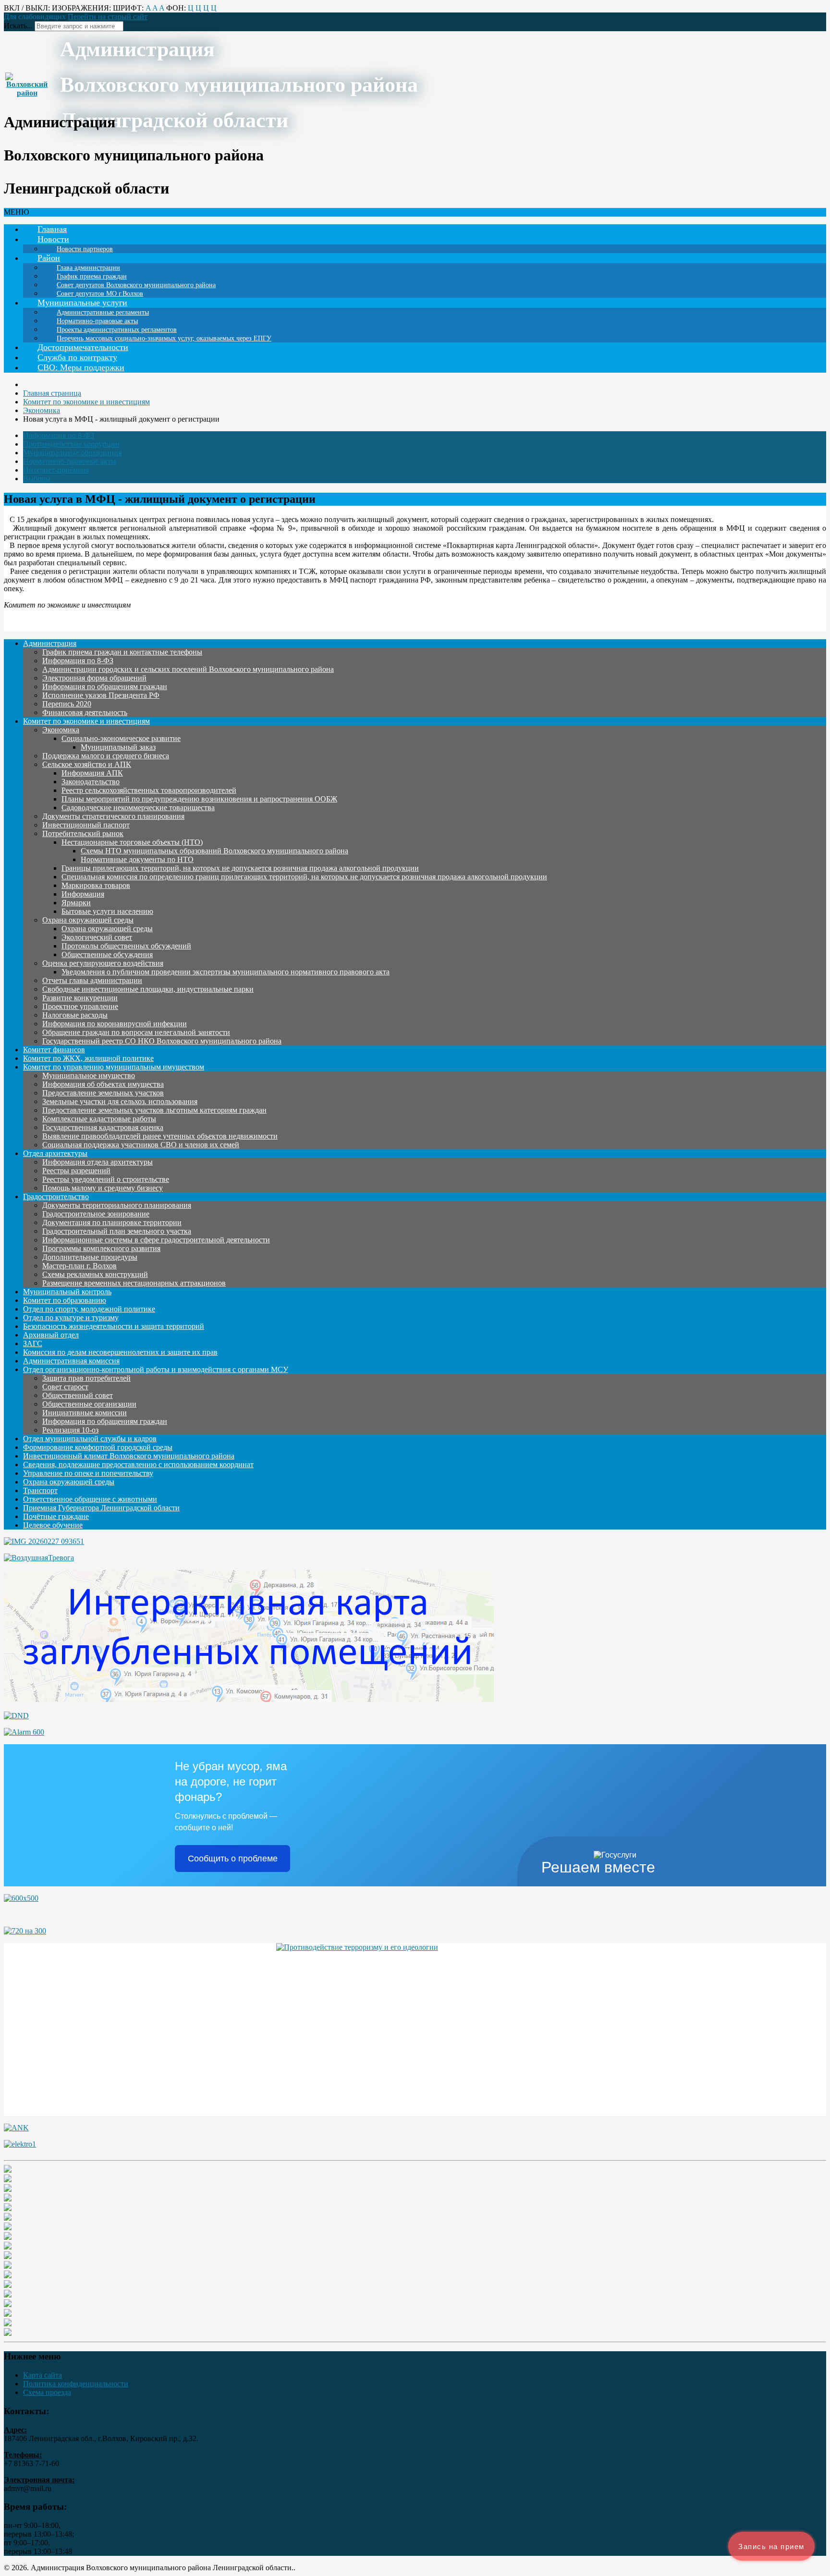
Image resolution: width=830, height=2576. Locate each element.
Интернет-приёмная (56, 470)
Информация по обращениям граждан (105, 687)
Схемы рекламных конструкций (95, 1274)
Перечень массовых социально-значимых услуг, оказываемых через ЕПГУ (164, 338)
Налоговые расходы (75, 1015)
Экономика (61, 730)
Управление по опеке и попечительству (88, 1473)
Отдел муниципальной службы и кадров (90, 1439)
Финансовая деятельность (85, 712)
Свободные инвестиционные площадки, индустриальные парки (148, 989)
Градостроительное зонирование (96, 1214)
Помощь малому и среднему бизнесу (103, 1188)
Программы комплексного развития (101, 1248)
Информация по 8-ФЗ (59, 435)
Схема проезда (47, 2392)
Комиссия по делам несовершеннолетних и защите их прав (120, 1352)
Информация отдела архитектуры (98, 1162)
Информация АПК (92, 773)
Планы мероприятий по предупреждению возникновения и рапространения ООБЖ (199, 799)
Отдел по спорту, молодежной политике (89, 1309)
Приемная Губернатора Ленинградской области (101, 1508)
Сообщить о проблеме (233, 1859)
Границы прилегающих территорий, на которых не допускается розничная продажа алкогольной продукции (240, 868)
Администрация (50, 643)
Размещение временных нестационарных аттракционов (134, 1283)
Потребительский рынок (83, 833)
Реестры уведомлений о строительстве (106, 1179)
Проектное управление (80, 1006)
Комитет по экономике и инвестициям (86, 721)
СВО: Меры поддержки (81, 367)
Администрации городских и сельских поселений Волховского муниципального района (188, 669)
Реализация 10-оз (70, 1430)
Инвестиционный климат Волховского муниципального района (129, 1456)
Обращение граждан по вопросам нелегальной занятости (136, 1032)
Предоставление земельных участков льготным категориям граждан (154, 1110)
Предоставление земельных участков (103, 1093)
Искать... (18, 26)
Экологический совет (97, 937)
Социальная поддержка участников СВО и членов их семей (141, 1145)
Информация (83, 894)
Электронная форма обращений (94, 678)
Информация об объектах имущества (103, 1084)
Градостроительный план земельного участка (117, 1231)
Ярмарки (76, 903)
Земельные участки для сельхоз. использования (120, 1101)
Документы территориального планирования (117, 1205)
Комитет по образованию (65, 1300)
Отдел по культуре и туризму (71, 1318)
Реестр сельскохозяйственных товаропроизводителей (149, 790)
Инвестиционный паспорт (86, 825)
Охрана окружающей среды (88, 920)
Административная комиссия (71, 1361)
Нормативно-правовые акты (70, 461)
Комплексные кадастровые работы (99, 1119)
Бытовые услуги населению (107, 911)
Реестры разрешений (76, 1171)
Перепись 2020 (67, 704)
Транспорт (40, 1490)
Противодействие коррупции (71, 444)
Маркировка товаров (96, 885)
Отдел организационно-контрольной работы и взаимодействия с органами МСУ (156, 1369)
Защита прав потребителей (86, 1378)
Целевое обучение (53, 1525)
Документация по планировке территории (112, 1222)
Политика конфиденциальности (76, 2384)
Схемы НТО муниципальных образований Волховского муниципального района (214, 851)
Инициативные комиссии (85, 1413)
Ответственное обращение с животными (90, 1499)
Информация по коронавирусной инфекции (115, 1024)
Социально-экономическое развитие (121, 738)
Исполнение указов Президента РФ (101, 695)
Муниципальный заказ (118, 747)
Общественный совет (78, 1395)
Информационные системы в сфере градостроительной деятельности (156, 1240)
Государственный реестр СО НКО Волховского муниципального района (162, 1041)
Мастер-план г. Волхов (79, 1266)
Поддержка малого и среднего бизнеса (106, 756)
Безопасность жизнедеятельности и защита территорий (114, 1326)
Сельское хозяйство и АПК (87, 764)
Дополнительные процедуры (90, 1257)
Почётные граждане (56, 1516)
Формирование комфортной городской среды (98, 1447)
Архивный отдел (51, 1335)
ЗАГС (33, 1343)
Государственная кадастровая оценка (103, 1127)
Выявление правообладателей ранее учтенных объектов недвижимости (160, 1136)
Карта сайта (43, 2375)
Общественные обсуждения (107, 954)
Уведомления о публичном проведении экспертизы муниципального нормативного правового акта (226, 972)
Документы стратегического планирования (113, 816)
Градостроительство (56, 1197)
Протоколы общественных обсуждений (126, 946)
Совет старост (65, 1387)
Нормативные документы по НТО (137, 859)
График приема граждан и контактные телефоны (122, 652)
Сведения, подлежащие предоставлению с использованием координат (138, 1464)
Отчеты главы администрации (92, 980)
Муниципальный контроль (67, 1292)
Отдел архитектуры (55, 1153)
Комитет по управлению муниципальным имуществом (114, 1067)
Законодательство (91, 782)
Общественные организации (89, 1404)
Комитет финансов (54, 1050)
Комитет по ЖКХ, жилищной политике (88, 1058)
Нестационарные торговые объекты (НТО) (132, 842)
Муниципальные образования (72, 453)
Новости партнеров (85, 249)
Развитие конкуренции (80, 998)
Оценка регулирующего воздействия (103, 963)
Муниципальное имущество (89, 1075)
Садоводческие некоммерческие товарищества (138, 808)
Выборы (37, 479)
